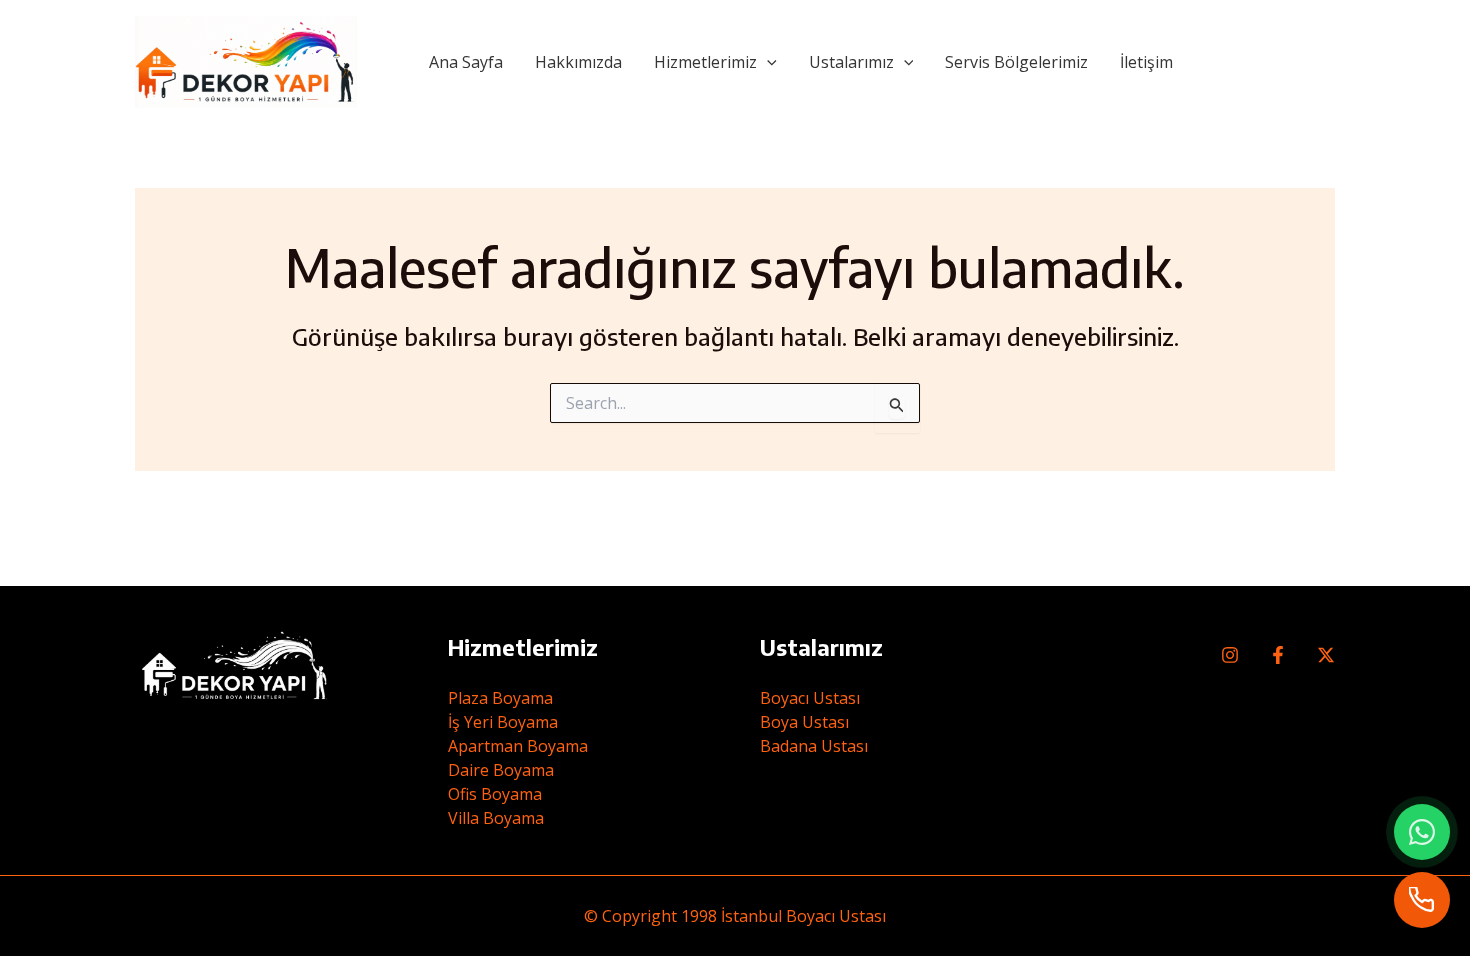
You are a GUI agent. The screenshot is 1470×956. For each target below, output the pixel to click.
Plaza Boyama (500, 698)
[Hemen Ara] (1422, 900)
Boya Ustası (804, 722)
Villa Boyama (496, 818)
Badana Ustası (814, 746)
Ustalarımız (851, 62)
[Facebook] (1278, 655)
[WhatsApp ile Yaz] (1422, 832)
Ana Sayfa (466, 62)
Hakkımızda (578, 62)
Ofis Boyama (495, 794)
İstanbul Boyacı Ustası (803, 916)
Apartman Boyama (518, 746)
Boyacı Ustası (810, 698)
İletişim (1146, 62)
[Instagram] (1230, 655)
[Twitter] (1326, 655)
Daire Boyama (501, 770)
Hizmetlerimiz (705, 62)
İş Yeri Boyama (503, 722)
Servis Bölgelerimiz (1016, 62)
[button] (767, 62)
